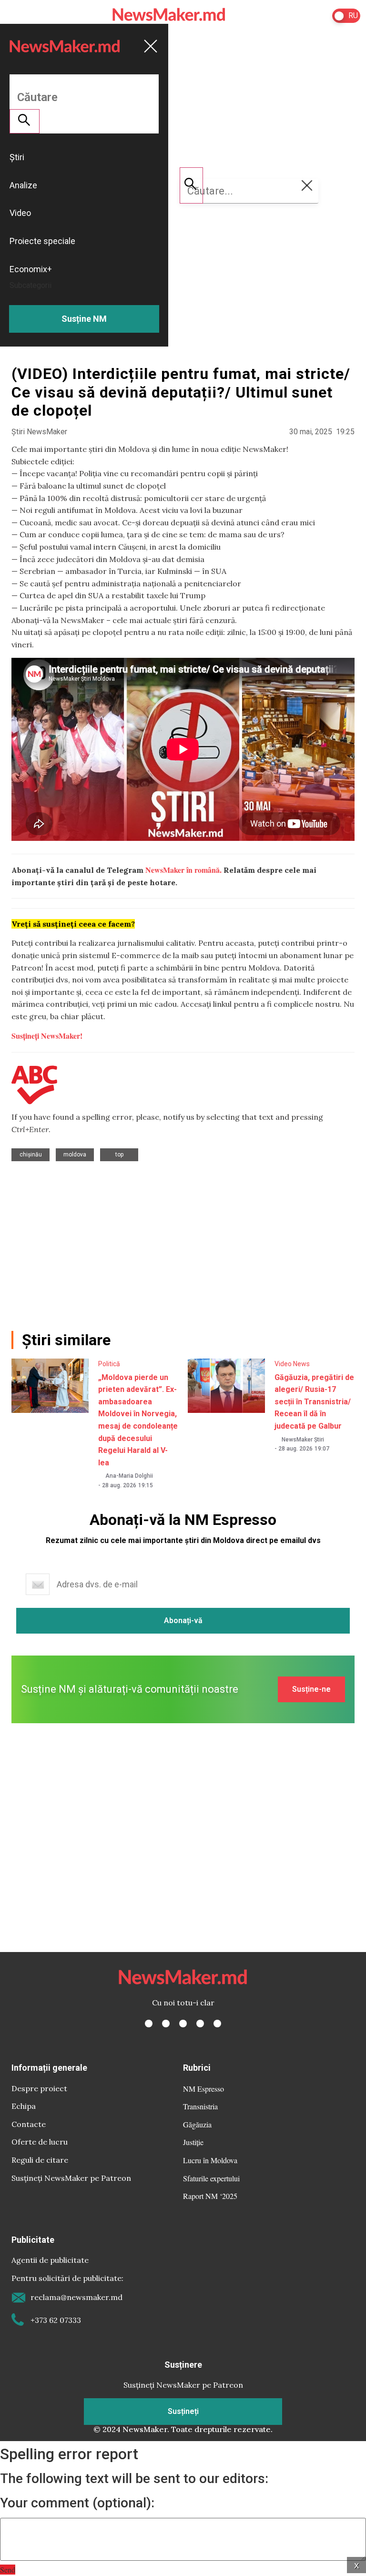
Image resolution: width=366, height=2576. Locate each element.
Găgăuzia (197, 2124)
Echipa (24, 2106)
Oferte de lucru (40, 2142)
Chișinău (31, 1155)
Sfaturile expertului (211, 2178)
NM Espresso (203, 2089)
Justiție (193, 2142)
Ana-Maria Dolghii (129, 1476)
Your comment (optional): (77, 2503)
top (119, 1155)
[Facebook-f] (149, 2024)
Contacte (29, 2124)
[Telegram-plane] (217, 2024)
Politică (109, 1364)
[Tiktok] (200, 2024)
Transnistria (200, 2106)
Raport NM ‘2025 (210, 2196)
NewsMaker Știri (303, 1440)
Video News (292, 1364)
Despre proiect (39, 2088)
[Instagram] (183, 2024)
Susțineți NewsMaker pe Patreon (71, 2178)
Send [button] (8, 2570)
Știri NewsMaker (39, 432)
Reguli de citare (40, 2160)
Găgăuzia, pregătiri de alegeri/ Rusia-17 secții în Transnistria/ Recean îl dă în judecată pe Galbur (314, 1402)
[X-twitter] (166, 2024)
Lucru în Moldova (210, 2160)
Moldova (75, 1155)
